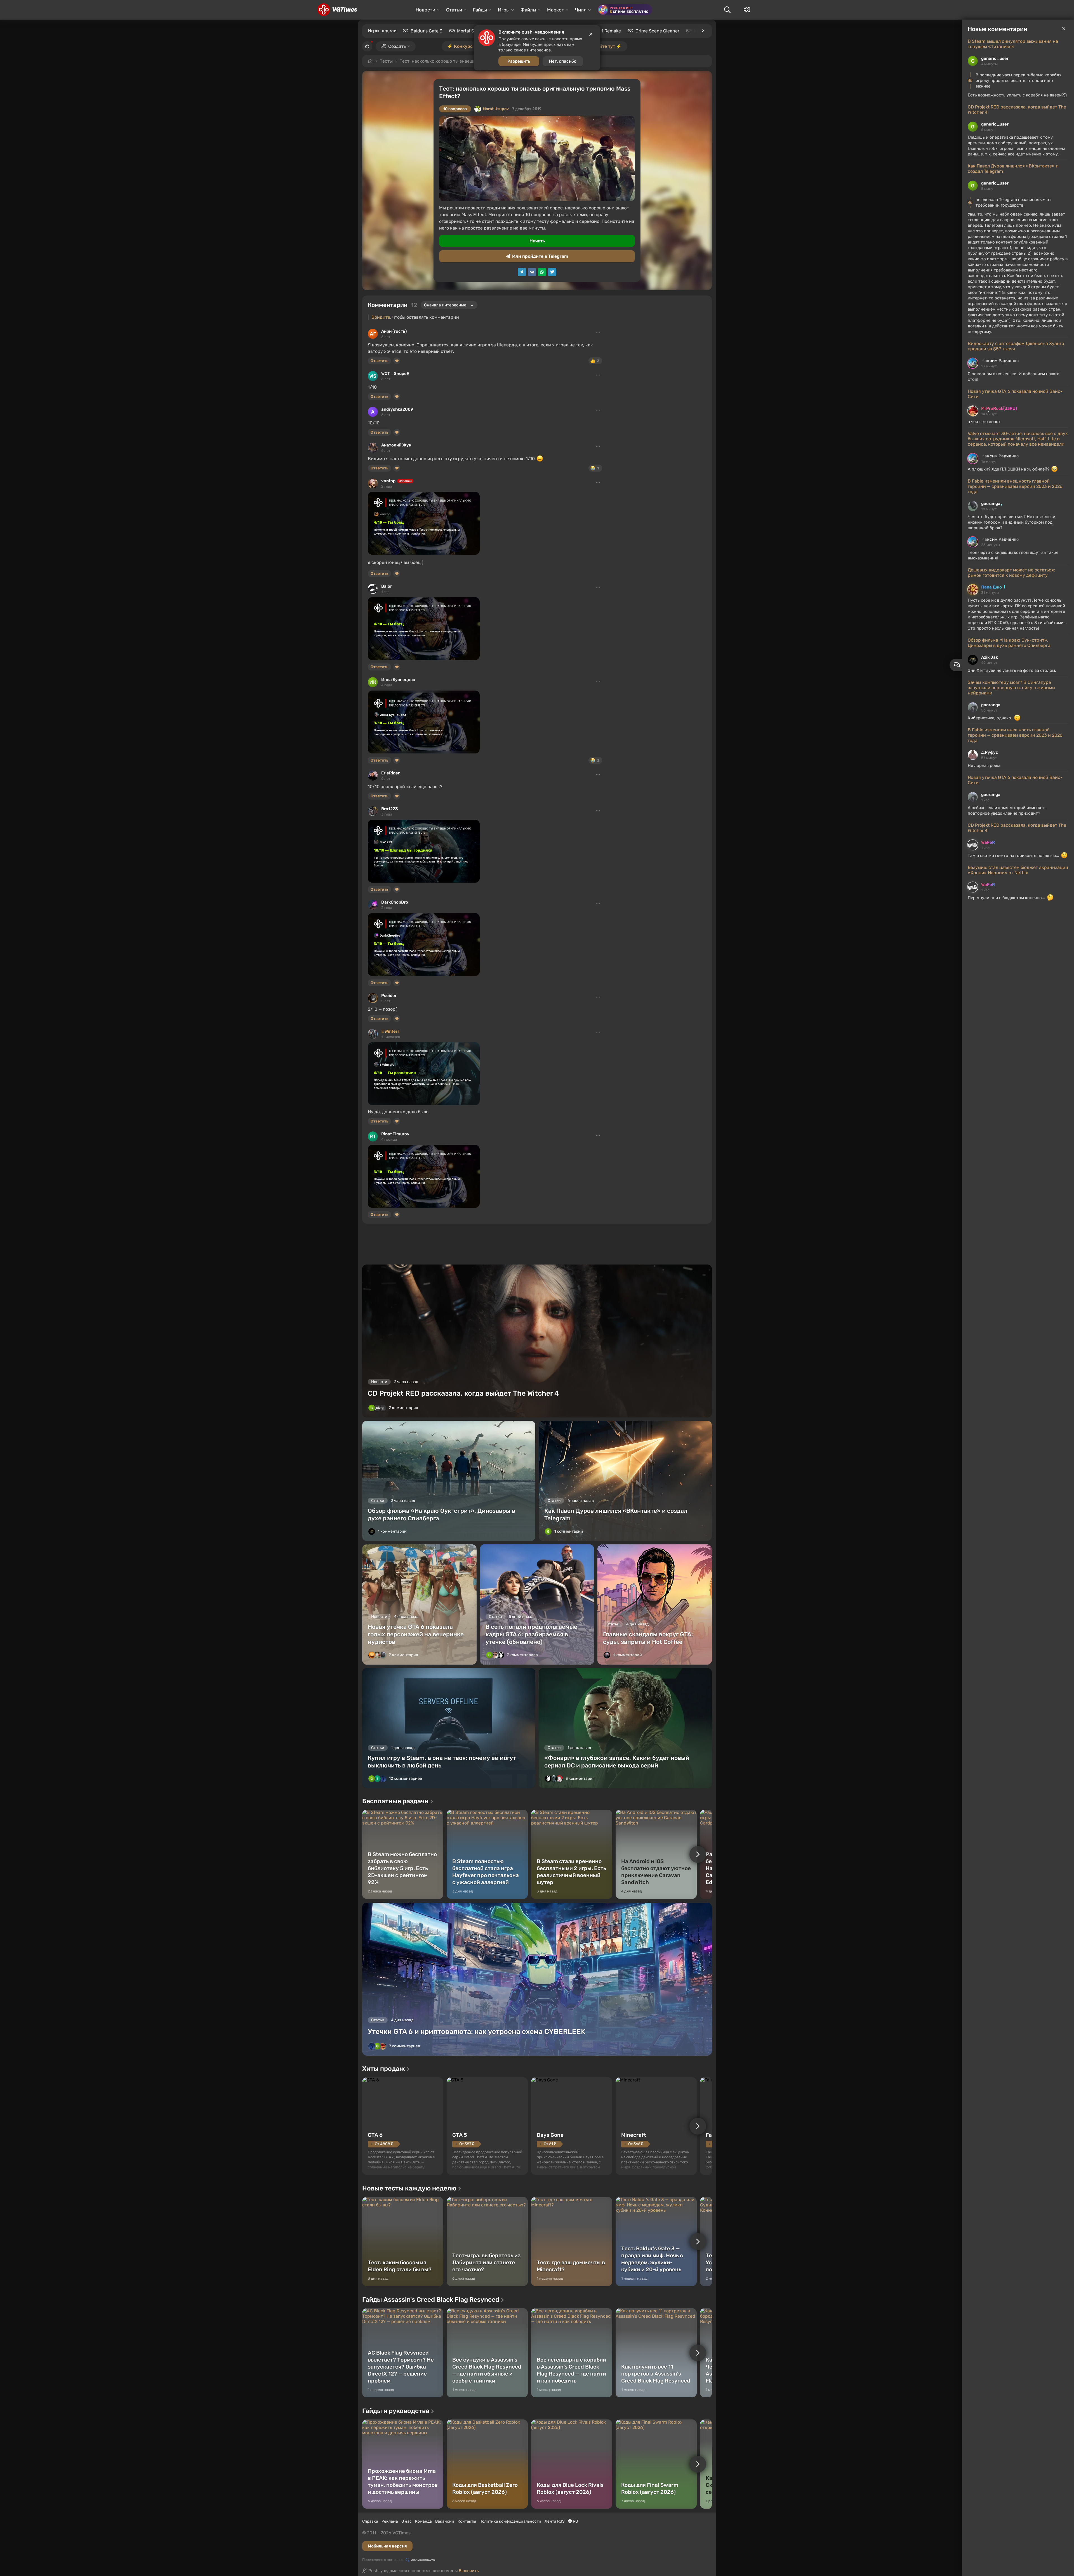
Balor (387, 586)
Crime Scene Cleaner (657, 31)
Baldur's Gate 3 (427, 31)
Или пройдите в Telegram (540, 256)
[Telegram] (522, 272)
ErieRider (390, 773)
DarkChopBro (395, 902)
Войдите (381, 317)
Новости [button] (425, 10)
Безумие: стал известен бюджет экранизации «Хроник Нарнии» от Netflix (1018, 870)
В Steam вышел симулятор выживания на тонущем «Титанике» (1013, 44)
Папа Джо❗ (994, 587)
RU (575, 2521)
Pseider (389, 996)
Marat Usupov (496, 109)
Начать (537, 241)
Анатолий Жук (396, 445)
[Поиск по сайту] (727, 10)
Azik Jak (990, 657)
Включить (469, 2571)
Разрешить (519, 61)
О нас (407, 2521)
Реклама (390, 2521)
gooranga (991, 504)
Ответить (379, 361)
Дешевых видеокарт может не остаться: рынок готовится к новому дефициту (1011, 573)
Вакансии (445, 2521)
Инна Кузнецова (398, 680)
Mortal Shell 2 (471, 31)
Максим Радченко (1000, 361)
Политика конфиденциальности (510, 2521)
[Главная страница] (337, 10)
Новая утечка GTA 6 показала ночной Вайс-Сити (1015, 394)
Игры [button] (504, 10)
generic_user (995, 58)
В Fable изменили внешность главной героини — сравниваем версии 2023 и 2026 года (1015, 486)
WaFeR (988, 842)
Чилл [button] (581, 10)
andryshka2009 (397, 409)
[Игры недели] (703, 30)
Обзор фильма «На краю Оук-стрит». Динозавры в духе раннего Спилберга (1009, 643)
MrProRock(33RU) (999, 408)
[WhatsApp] (542, 272)
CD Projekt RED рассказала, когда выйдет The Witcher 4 (1017, 110)
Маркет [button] (556, 10)
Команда (423, 2521)
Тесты (386, 61)
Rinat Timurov (395, 1134)
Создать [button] (397, 46)
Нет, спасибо (563, 61)
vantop (388, 481)
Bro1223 (389, 809)
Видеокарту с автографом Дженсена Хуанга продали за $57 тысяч (1016, 346)
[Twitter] (552, 272)
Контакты (467, 2521)
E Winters (390, 1031)
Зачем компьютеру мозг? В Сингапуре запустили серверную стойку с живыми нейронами (1011, 688)
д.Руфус (990, 752)
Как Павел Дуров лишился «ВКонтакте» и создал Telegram (1013, 169)
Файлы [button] (528, 10)
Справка (370, 2521)
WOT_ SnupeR (395, 374)
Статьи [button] (454, 10)
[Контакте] (532, 272)
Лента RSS (555, 2521)
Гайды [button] (480, 10)
